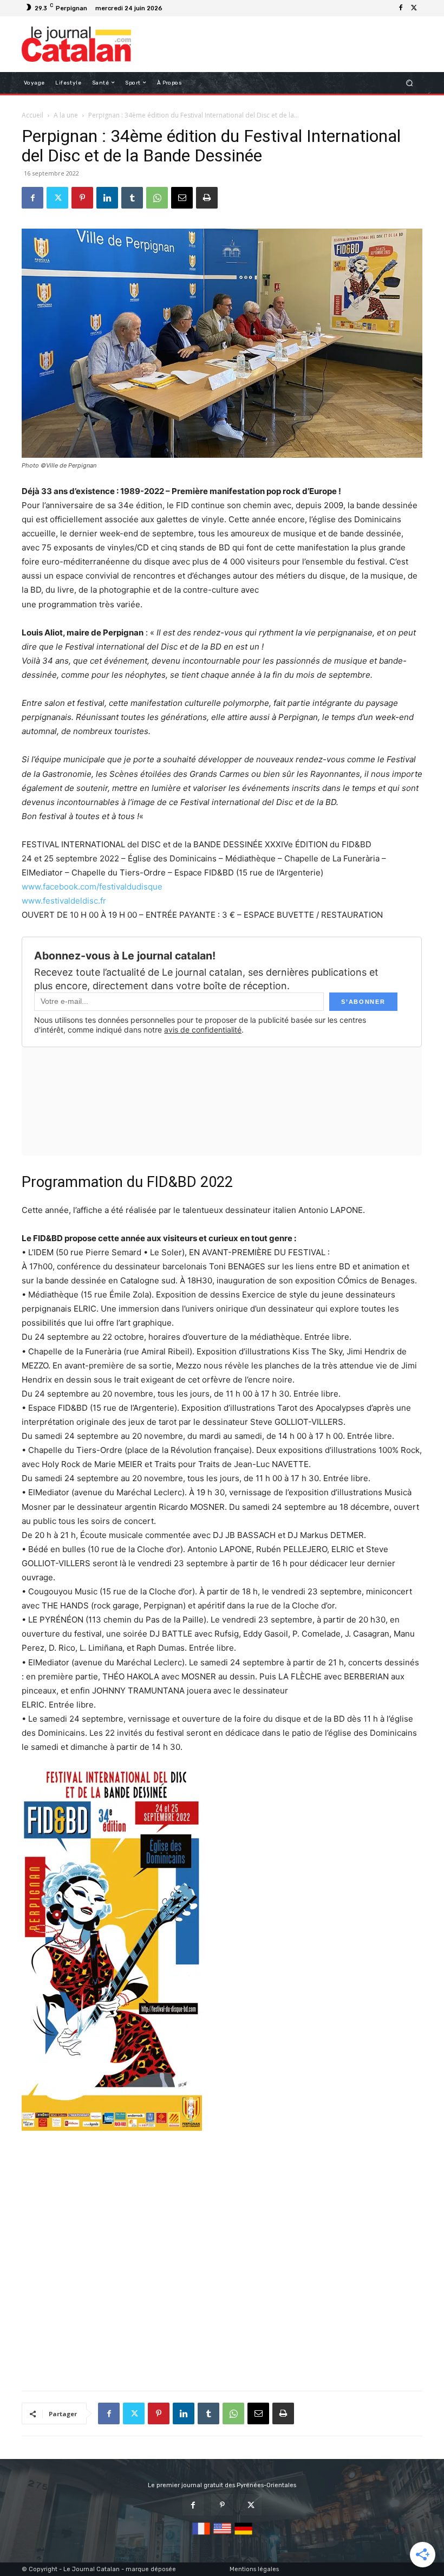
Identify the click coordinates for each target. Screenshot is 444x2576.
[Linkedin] (107, 198)
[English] (222, 2535)
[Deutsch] (243, 2535)
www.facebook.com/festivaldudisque (92, 887)
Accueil (32, 115)
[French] (201, 2535)
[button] (410, 83)
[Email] (182, 198)
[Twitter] (414, 8)
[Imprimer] (207, 198)
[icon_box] (172, 9)
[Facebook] (401, 8)
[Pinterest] (82, 198)
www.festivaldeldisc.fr (64, 901)
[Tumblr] (132, 198)
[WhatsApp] (157, 198)
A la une (66, 115)
